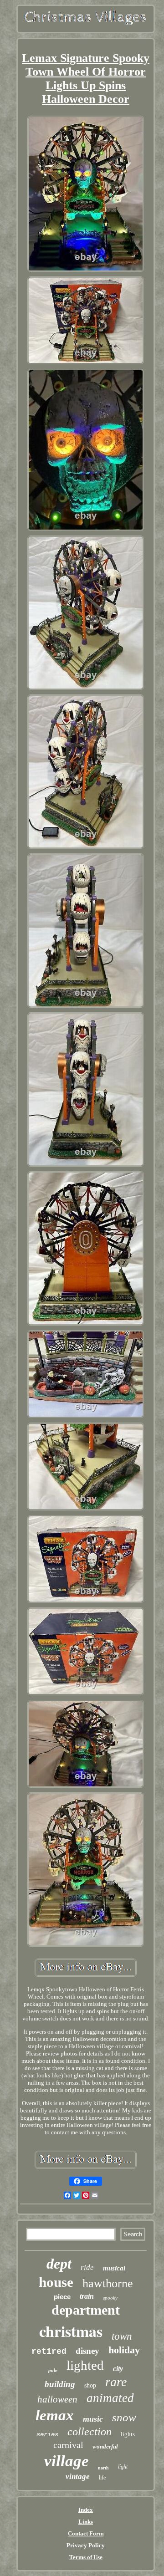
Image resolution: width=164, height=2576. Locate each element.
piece (62, 2297)
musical (114, 2268)
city (118, 2369)
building (60, 2384)
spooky (110, 2298)
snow (124, 2417)
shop (90, 2385)
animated (110, 2398)
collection (90, 2432)
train (87, 2296)
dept (59, 2264)
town (122, 2336)
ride (87, 2267)
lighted (85, 2365)
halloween (57, 2399)
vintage (78, 2477)
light (123, 2467)
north (103, 2468)
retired (49, 2352)
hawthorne (108, 2283)
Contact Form (86, 2533)
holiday (124, 2350)
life (102, 2478)
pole (53, 2370)
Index (86, 2510)
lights (128, 2434)
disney (87, 2351)
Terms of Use (86, 2557)
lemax (55, 2415)
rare (116, 2382)
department (86, 2310)
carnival (68, 2445)
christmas (71, 2331)
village (67, 2461)
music (93, 2419)
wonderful (105, 2446)
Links (86, 2522)
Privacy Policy (86, 2545)
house (56, 2282)
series (47, 2434)
